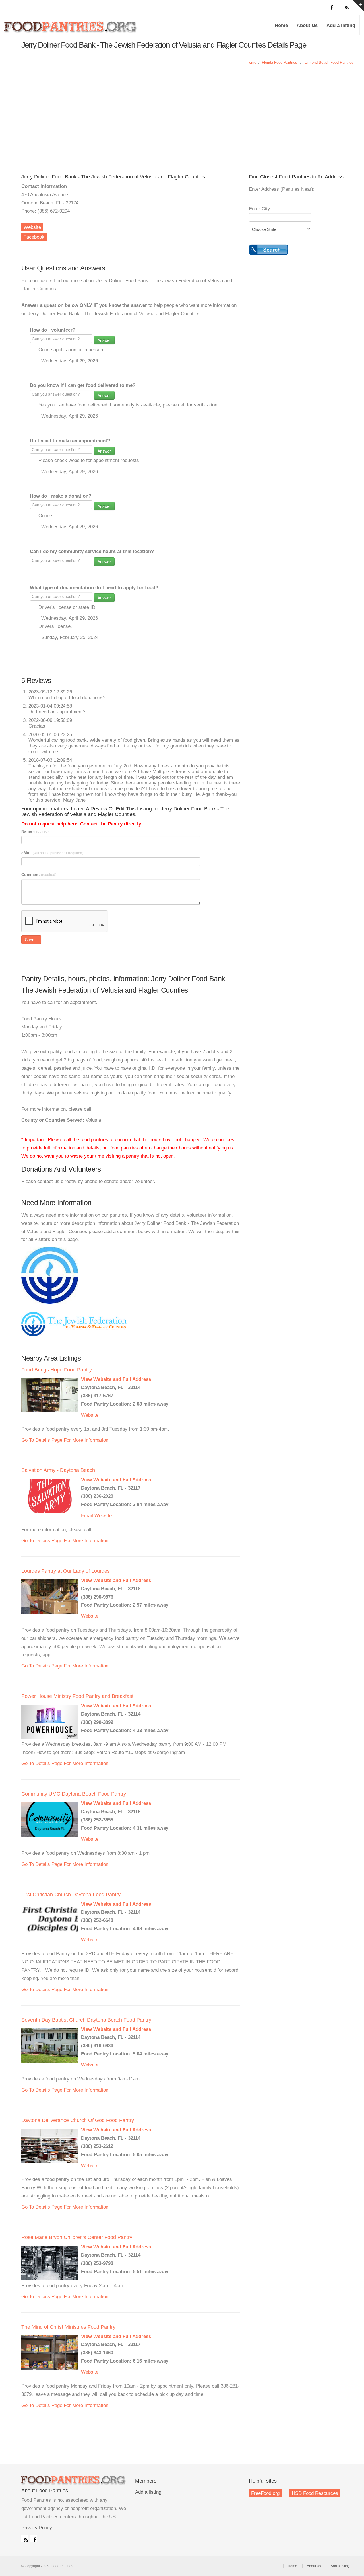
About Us (307, 25)
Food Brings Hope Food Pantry (57, 1370)
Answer (104, 340)
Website (32, 227)
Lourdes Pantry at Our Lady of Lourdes (66, 1571)
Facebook (34, 237)
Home (281, 25)
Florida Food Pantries (280, 62)
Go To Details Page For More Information (65, 1440)
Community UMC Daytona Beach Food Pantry (74, 1794)
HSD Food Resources (315, 2493)
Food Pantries (71, 29)
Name (35, 831)
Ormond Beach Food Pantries (329, 62)
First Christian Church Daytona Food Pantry (71, 1895)
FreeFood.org (265, 2493)
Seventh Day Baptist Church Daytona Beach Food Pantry (86, 2020)
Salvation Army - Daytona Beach (58, 1470)
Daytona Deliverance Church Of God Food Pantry (78, 2120)
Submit (31, 940)
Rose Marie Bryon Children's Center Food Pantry (77, 2237)
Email (87, 1516)
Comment (39, 874)
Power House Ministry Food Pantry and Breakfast (77, 1696)
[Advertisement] (182, 114)
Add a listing (341, 25)
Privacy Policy (37, 2528)
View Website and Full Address (116, 1379)
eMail (52, 853)
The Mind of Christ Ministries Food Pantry (68, 2327)
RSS (25, 2538)
